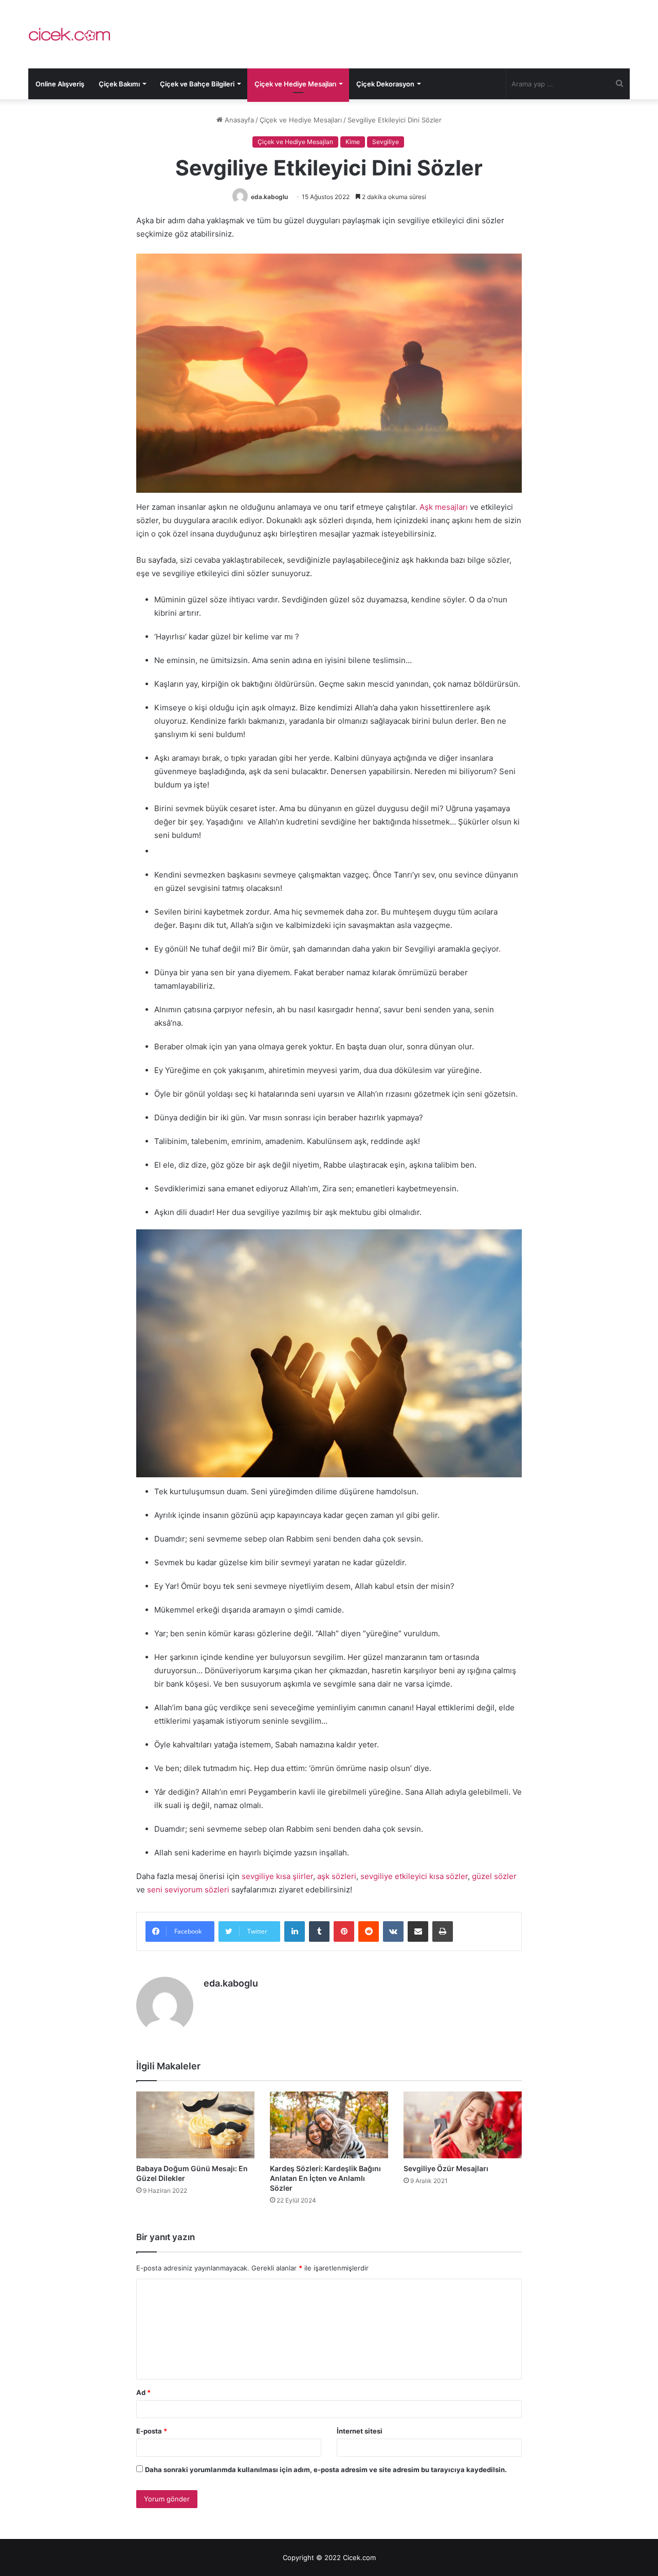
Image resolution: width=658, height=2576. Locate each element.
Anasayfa (238, 120)
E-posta (152, 2431)
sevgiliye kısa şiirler (277, 1876)
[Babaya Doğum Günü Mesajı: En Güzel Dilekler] (195, 2125)
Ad (143, 2392)
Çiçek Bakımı (119, 84)
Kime (353, 142)
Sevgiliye (386, 142)
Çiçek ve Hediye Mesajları (295, 84)
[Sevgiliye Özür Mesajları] (463, 2125)
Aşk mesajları (444, 507)
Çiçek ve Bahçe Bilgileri (197, 84)
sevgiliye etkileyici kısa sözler (414, 1876)
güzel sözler (494, 1876)
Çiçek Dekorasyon (385, 84)
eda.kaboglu (269, 197)
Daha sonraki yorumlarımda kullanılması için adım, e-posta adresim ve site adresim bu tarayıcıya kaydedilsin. (326, 2470)
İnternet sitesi (360, 2431)
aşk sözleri (337, 1876)
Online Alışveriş (60, 84)
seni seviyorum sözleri (188, 1890)
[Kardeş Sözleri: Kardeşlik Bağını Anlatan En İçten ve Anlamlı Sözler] (329, 2125)
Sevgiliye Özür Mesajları (446, 2168)
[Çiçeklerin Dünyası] (69, 34)
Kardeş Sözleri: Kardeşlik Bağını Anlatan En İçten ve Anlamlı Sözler (325, 2178)
